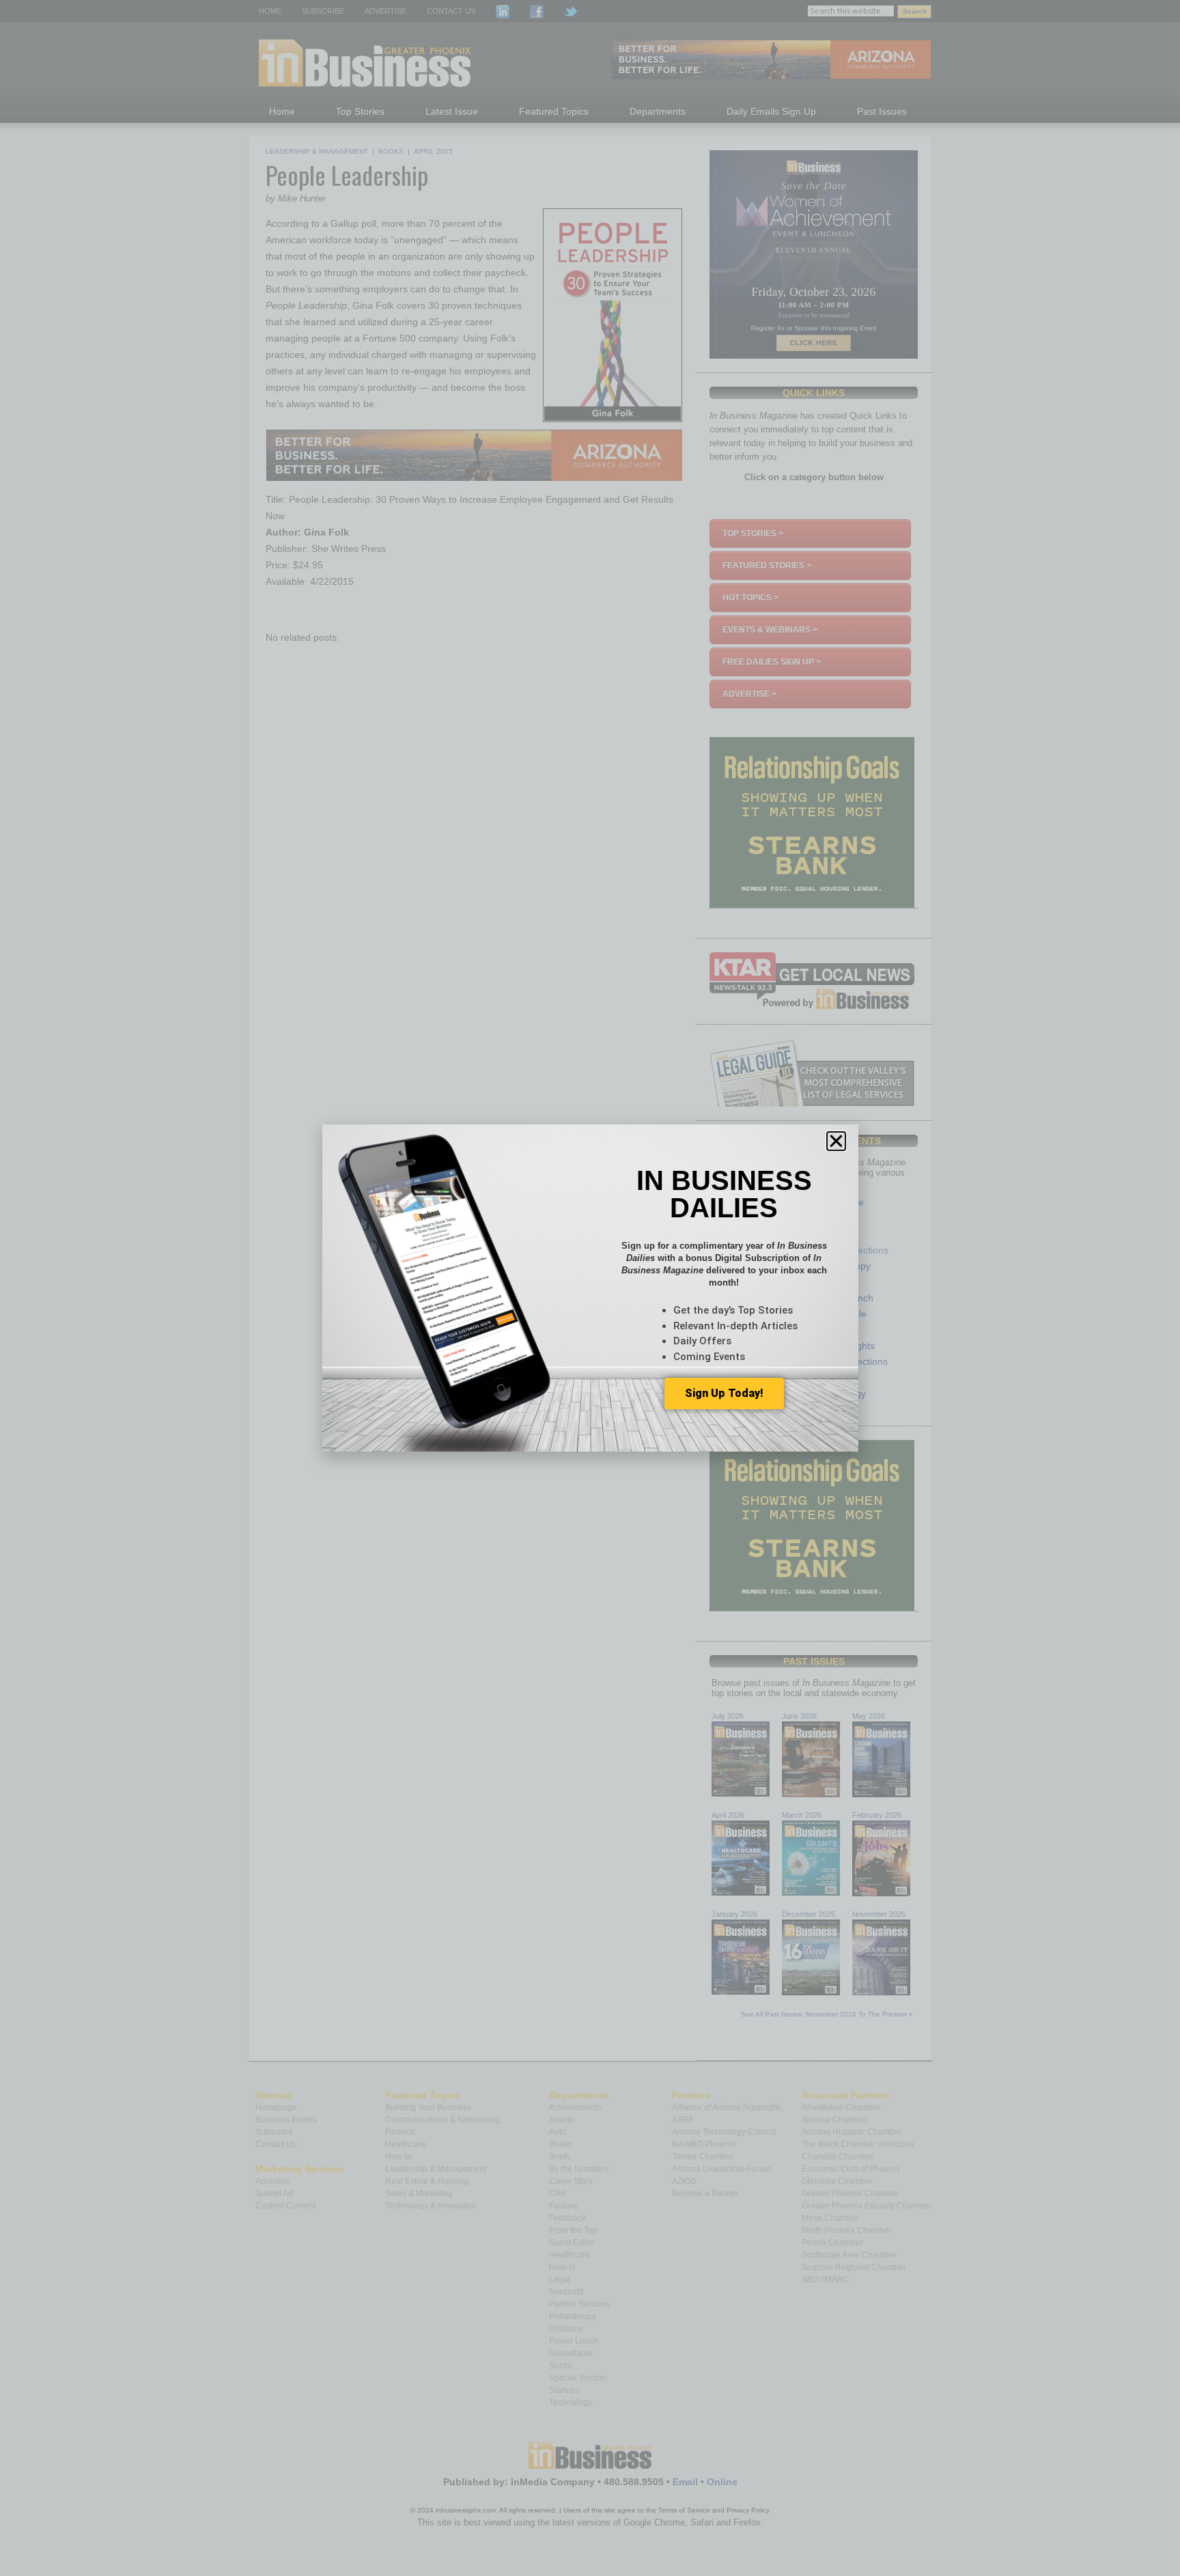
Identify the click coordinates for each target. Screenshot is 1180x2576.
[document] (590, 1288)
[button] (836, 1141)
